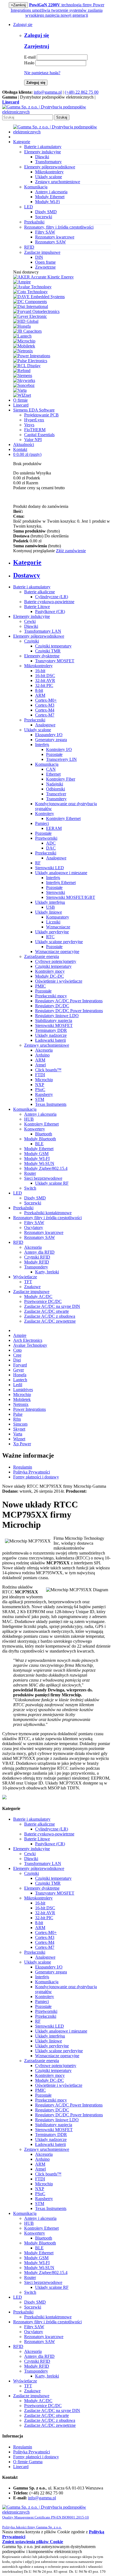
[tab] (62, 562)
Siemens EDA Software (34, 410)
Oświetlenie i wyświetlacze (59, 981)
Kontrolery (45, 814)
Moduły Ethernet (50, 197)
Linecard (21, 405)
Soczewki (44, 217)
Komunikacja (47, 764)
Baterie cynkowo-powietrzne (49, 602)
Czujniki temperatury (53, 646)
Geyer (19, 1370)
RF (38, 863)
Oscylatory (34, 1227)
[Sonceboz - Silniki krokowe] (24, 385)
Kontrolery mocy (50, 971)
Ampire (20, 1335)
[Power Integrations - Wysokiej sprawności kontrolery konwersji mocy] (32, 356)
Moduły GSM (36, 1154)
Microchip (44, 1080)
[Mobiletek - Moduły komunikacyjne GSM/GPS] (24, 346)
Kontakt (20, 449)
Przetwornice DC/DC (43, 1301)
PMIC (40, 986)
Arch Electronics (28, 1340)
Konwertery (35, 1129)
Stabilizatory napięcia (54, 1021)
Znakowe (32, 1287)
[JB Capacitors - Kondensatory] (27, 331)
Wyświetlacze (25, 1277)
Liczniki (53, 922)
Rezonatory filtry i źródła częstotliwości (47, 1218)
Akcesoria (44, 1050)
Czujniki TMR (48, 651)
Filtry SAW (45, 232)
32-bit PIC (44, 685)
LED (18, 1193)
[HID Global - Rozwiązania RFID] (26, 321)
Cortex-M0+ (46, 700)
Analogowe (45, 725)
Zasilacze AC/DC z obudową (50, 1316)
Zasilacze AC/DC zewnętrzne (50, 1321)
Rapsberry (44, 1094)
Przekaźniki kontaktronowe (48, 1213)
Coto (17, 1350)
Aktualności (24, 444)
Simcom (20, 1424)
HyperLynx (34, 420)
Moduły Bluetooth (40, 1139)
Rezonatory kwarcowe (55, 237)
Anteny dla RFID (39, 1252)
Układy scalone (49, 177)
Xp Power (22, 1444)
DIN (39, 257)
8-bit (39, 690)
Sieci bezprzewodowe (43, 1178)
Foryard (20, 1365)
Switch (30, 1188)
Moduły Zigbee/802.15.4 (46, 1168)
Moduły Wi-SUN (39, 1163)
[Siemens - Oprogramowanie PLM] (23, 375)
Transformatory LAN (43, 631)
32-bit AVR (45, 680)
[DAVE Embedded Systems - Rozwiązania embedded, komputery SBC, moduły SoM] (39, 297)
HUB (29, 1119)
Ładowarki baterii (50, 1040)
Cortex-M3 (45, 705)
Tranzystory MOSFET (55, 661)
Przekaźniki (23, 1208)
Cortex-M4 (45, 710)
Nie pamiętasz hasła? (42, 73)
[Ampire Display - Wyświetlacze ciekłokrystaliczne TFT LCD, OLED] (22, 282)
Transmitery (56, 799)
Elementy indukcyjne (32, 616)
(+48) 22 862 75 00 (82, 92)
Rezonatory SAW (50, 242)
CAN (51, 769)
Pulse (18, 1414)
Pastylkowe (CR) (50, 611)
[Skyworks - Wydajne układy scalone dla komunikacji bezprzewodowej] (24, 380)
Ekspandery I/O (49, 735)
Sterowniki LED (50, 868)
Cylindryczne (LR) (52, 597)
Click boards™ (48, 1070)
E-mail (30, 57)
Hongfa (20, 1375)
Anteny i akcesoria (51, 192)
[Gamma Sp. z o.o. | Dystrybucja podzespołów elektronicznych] (56, 112)
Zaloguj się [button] (23, 25)
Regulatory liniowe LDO (57, 1016)
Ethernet (53, 774)
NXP (40, 1085)
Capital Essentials (39, 435)
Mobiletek (22, 1399)
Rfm (17, 1419)
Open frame (45, 262)
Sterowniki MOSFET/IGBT (71, 897)
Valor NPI (33, 440)
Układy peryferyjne (52, 932)
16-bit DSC (45, 676)
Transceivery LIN (61, 759)
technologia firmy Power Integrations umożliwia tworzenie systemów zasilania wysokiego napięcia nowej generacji (58, 10)
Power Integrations (29, 1409)
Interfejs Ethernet (61, 883)
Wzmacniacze (58, 927)
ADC (51, 843)
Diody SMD (46, 212)
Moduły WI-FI (37, 1159)
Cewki (30, 621)
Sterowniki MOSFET (54, 1025)
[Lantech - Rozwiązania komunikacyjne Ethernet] (22, 336)
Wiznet (19, 1439)
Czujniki (32, 641)
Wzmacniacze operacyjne (57, 952)
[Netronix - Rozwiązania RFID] (23, 351)
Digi (17, 1360)
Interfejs (42, 745)
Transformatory (48, 162)
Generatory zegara (51, 740)
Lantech (20, 1380)
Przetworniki (46, 838)
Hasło (29, 63)
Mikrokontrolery (49, 172)
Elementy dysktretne (42, 656)
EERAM (54, 828)
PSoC (40, 1090)
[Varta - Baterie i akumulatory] (20, 390)
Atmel (40, 1065)
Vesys (29, 425)
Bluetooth (44, 1134)
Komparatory (58, 917)
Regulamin (23, 1467)
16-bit (40, 671)
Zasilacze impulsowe (31, 1292)
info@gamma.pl (48, 92)
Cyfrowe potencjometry (56, 961)
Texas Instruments (51, 1104)
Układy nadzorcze (51, 1035)
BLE (39, 1144)
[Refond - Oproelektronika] (22, 371)
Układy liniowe (49, 912)
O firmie (20, 400)
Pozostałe (54, 754)
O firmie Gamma (28, 2462)
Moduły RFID (37, 1262)
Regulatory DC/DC (52, 1006)
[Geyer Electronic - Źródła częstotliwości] (30, 316)
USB (50, 907)
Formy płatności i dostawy (36, 1477)
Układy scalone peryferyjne (59, 942)
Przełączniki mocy (51, 996)
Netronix (21, 1404)
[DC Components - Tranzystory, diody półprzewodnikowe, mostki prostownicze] (30, 302)
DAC (51, 848)
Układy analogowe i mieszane (61, 873)
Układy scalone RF (52, 1183)
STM (40, 1099)
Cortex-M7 (45, 715)
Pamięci (42, 823)
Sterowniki (56, 892)
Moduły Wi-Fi (47, 202)
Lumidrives (23, 1390)
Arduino (42, 1055)
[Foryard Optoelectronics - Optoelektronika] (36, 311)
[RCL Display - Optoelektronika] (27, 366)
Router (30, 1173)
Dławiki (42, 157)
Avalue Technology (30, 1345)
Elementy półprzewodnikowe (39, 636)
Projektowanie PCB (41, 415)
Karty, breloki (47, 1272)
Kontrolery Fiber (61, 779)
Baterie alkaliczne (39, 592)
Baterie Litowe (37, 607)
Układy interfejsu (50, 902)
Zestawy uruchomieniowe (58, 182)
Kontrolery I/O (59, 749)
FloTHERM (35, 430)
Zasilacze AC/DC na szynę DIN (52, 1306)
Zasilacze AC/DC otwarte (46, 1311)
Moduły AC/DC (38, 1296)
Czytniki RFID (37, 1257)
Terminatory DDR (51, 1030)
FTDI (40, 1075)
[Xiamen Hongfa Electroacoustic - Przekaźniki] (22, 326)
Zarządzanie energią (42, 956)
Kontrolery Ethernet (63, 818)
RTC (50, 937)
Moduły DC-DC (50, 976)
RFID (18, 1242)
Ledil (18, 1385)
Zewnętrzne (45, 267)
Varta (18, 1434)
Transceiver (56, 794)
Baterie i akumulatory (32, 587)
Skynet (19, 1429)
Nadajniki (55, 784)
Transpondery (36, 1267)
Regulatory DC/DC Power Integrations (69, 1011)
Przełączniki (35, 720)
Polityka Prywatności (32, 1472)
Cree (17, 1355)
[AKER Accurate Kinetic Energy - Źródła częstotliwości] (43, 277)
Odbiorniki (56, 789)
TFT (28, 1282)
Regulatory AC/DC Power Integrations (69, 1001)
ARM (40, 695)
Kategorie (22, 142)
